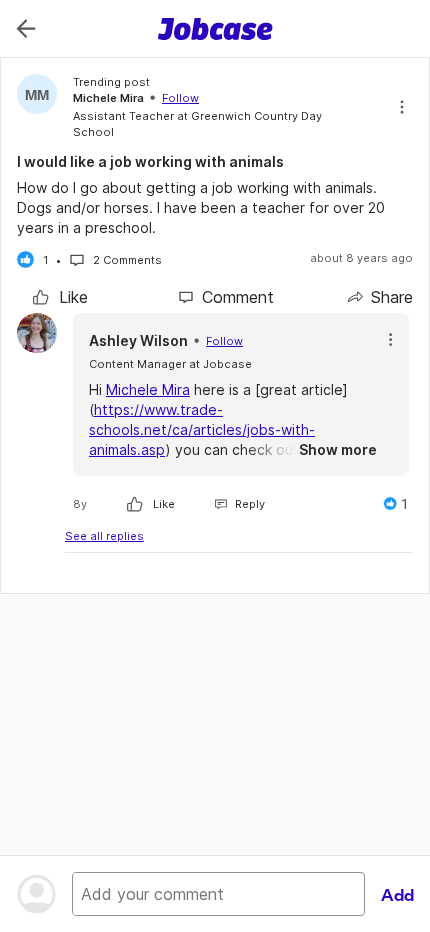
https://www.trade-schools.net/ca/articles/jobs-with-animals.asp (202, 429)
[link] (60, 297)
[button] (390, 339)
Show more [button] (338, 449)
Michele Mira (148, 389)
